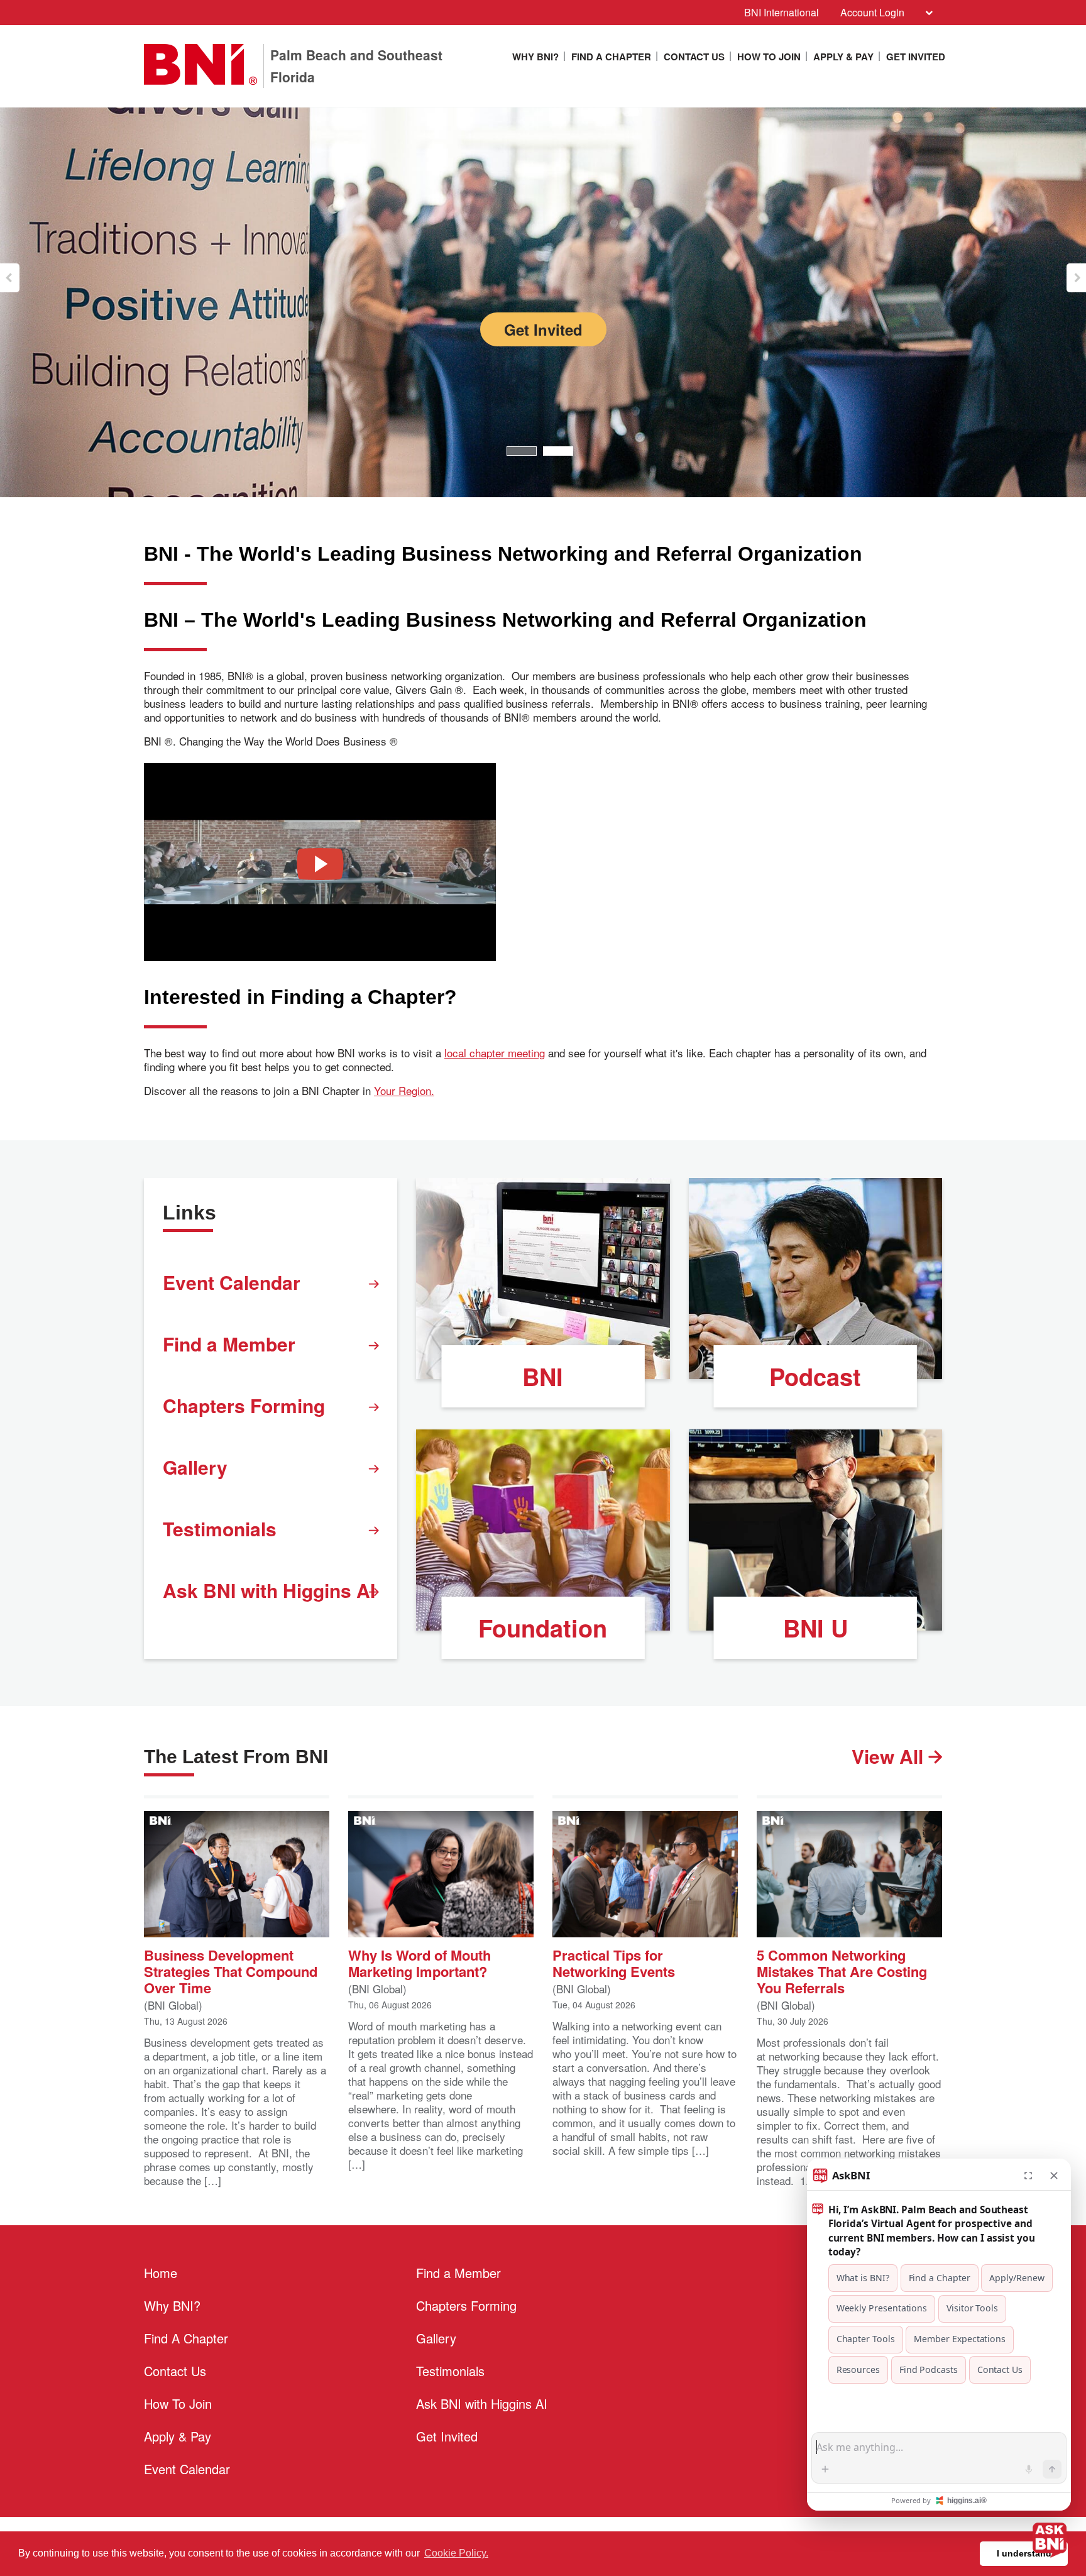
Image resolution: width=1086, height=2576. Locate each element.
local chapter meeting (495, 1053)
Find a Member (229, 1344)
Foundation (543, 1628)
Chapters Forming (244, 1405)
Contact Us (694, 57)
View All (890, 1756)
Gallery (195, 1467)
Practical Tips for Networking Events (614, 1962)
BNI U (815, 1628)
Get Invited (916, 57)
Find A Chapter (611, 57)
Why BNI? (535, 57)
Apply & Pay (843, 57)
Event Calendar (232, 1282)
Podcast (815, 1376)
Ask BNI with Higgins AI (269, 1590)
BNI (543, 1376)
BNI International (782, 12)
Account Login (872, 12)
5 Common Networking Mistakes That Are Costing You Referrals (842, 1970)
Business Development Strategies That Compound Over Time (231, 1970)
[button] (10, 278)
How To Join (769, 57)
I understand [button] (1024, 2553)
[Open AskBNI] (1050, 2540)
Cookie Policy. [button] (456, 2553)
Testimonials (220, 1528)
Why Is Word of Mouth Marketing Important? (420, 1962)
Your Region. (404, 1091)
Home (161, 2273)
